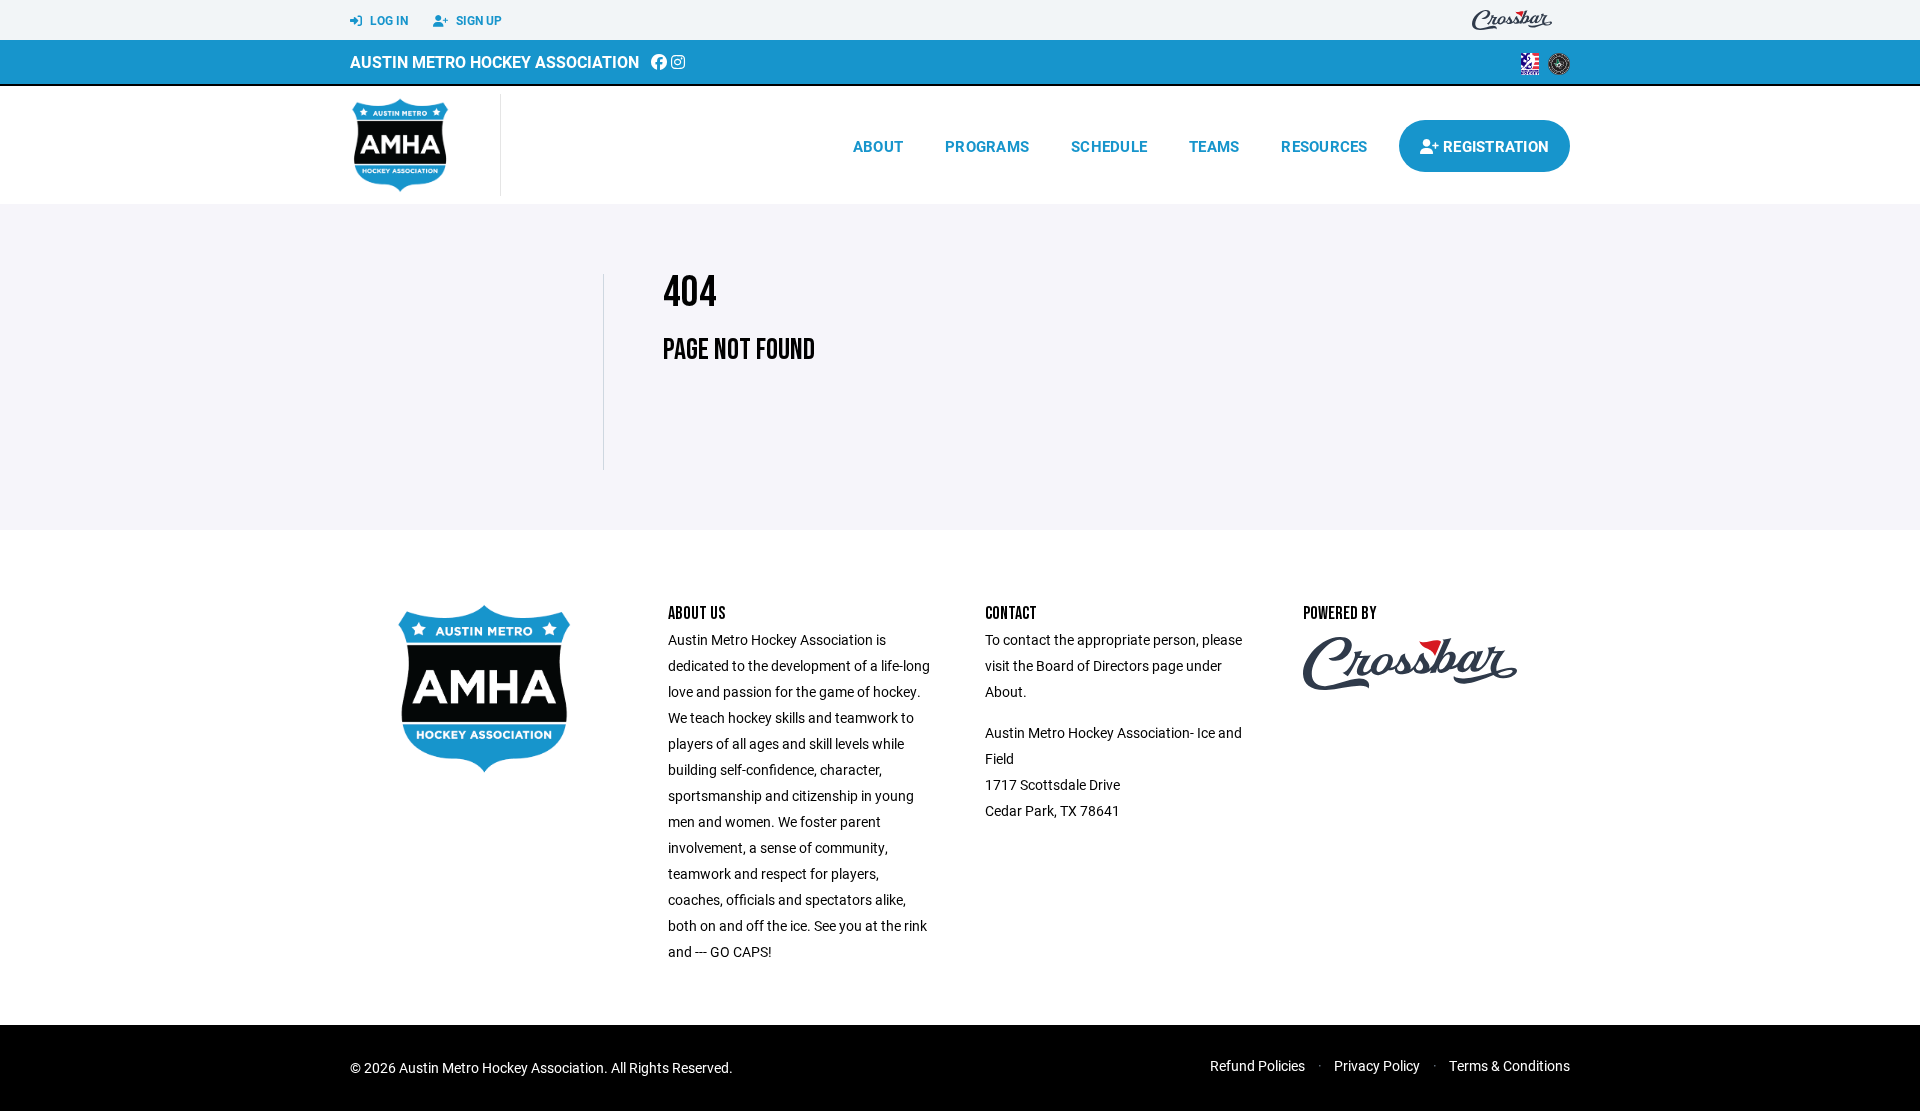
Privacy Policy (1377, 1065)
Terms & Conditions (1509, 1065)
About (878, 146)
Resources (1324, 146)
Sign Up (477, 20)
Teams (1214, 146)
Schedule (1109, 146)
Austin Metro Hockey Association (494, 61)
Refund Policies (1257, 1065)
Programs (987, 146)
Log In (387, 20)
